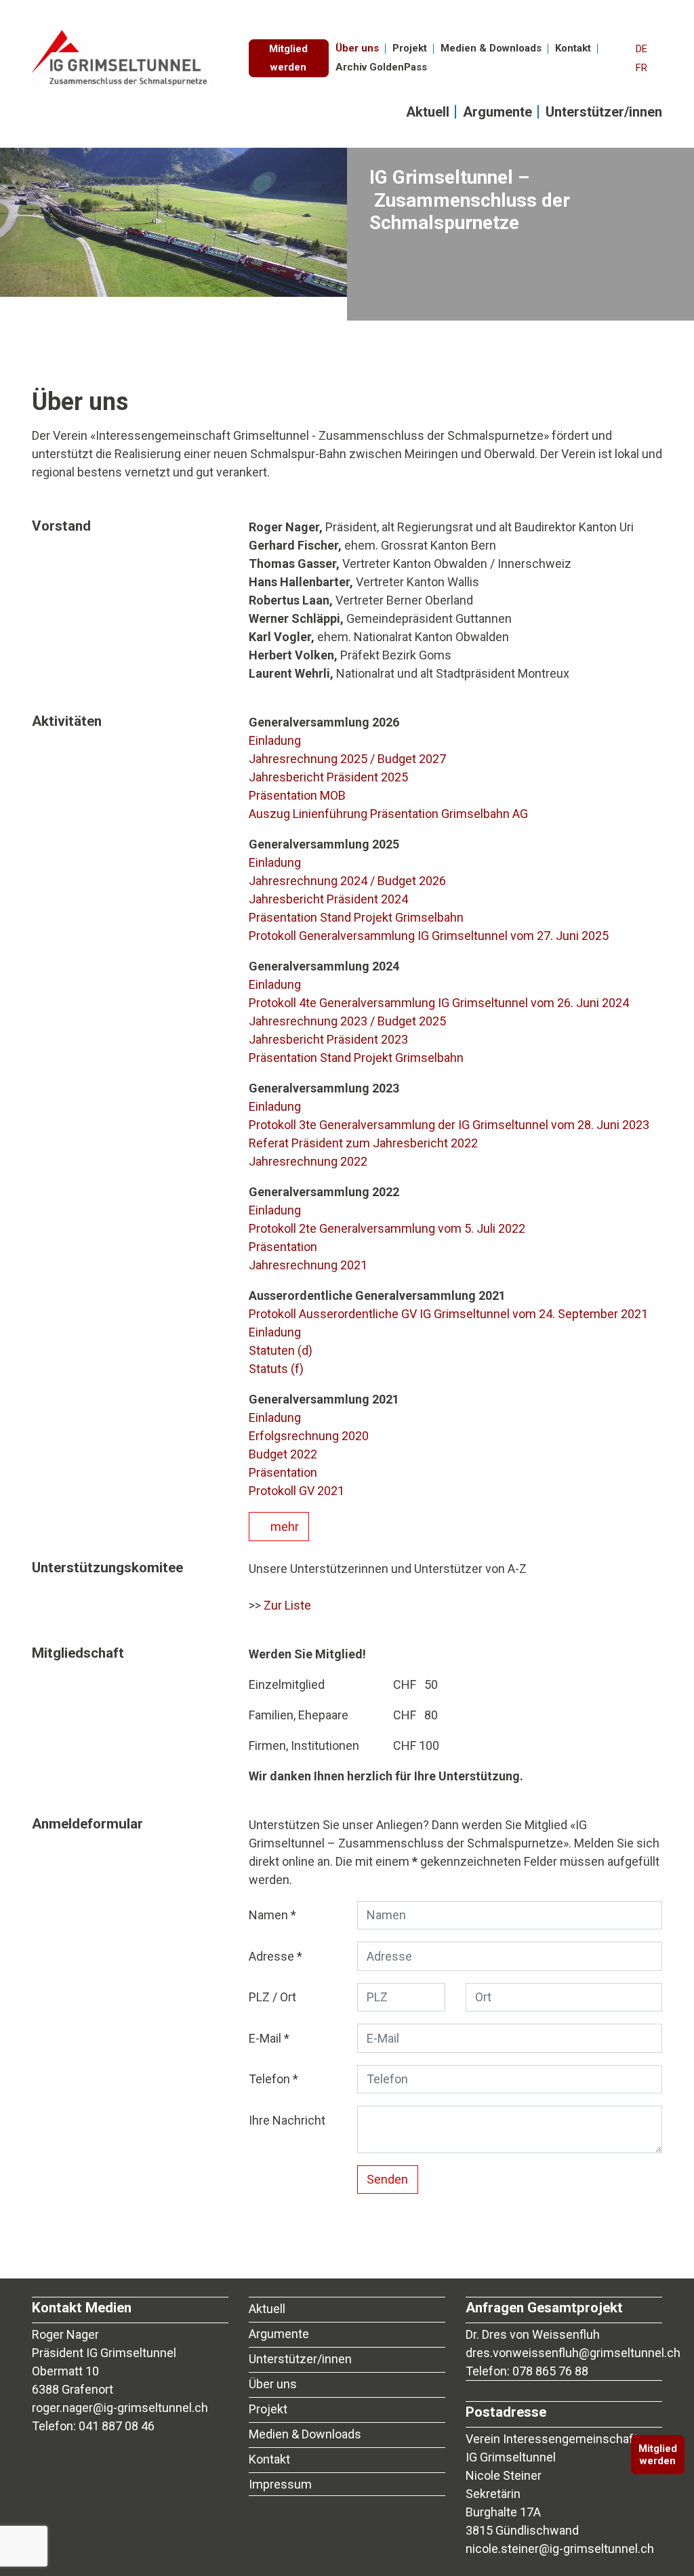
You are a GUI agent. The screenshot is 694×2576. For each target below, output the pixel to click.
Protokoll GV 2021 (297, 1491)
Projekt (410, 48)
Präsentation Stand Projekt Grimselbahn (356, 917)
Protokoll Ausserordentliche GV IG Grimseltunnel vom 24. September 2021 (448, 1314)
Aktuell (428, 112)
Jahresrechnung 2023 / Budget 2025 (347, 1021)
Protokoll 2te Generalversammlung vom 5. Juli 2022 (387, 1228)
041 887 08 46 (117, 2426)
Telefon (269, 2079)
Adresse (271, 1956)
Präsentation (283, 1247)
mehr (283, 1527)
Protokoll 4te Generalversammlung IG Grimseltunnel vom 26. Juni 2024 (439, 1003)
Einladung (275, 740)
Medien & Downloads (491, 48)
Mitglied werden (288, 58)
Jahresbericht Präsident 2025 (328, 777)
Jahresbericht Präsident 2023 (328, 1039)
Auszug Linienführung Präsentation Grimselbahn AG (388, 814)
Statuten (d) (281, 1350)
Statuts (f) (276, 1369)
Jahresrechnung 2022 (308, 1161)
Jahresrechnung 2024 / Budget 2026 (347, 881)
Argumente (497, 112)
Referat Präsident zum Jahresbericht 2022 (363, 1143)
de (641, 49)
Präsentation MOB (297, 795)
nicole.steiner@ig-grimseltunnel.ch (560, 2549)
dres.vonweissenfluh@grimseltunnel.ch (573, 2353)
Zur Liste (287, 1605)
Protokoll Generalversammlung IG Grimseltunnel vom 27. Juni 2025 (429, 936)
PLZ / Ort (272, 1997)
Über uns (357, 48)
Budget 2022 (283, 1454)
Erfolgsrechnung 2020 (309, 1436)
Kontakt (573, 48)
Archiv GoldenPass (381, 67)
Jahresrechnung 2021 (308, 1265)
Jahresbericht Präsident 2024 (328, 899)
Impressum (280, 2484)
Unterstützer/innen (604, 112)
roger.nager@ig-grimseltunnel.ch (120, 2408)
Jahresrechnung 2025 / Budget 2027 (347, 759)
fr (641, 68)
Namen (268, 1915)
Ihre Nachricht (287, 2120)
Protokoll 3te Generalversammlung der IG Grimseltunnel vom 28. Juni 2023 (449, 1125)
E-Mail (265, 2038)
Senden (387, 2179)
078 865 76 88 (550, 2371)
